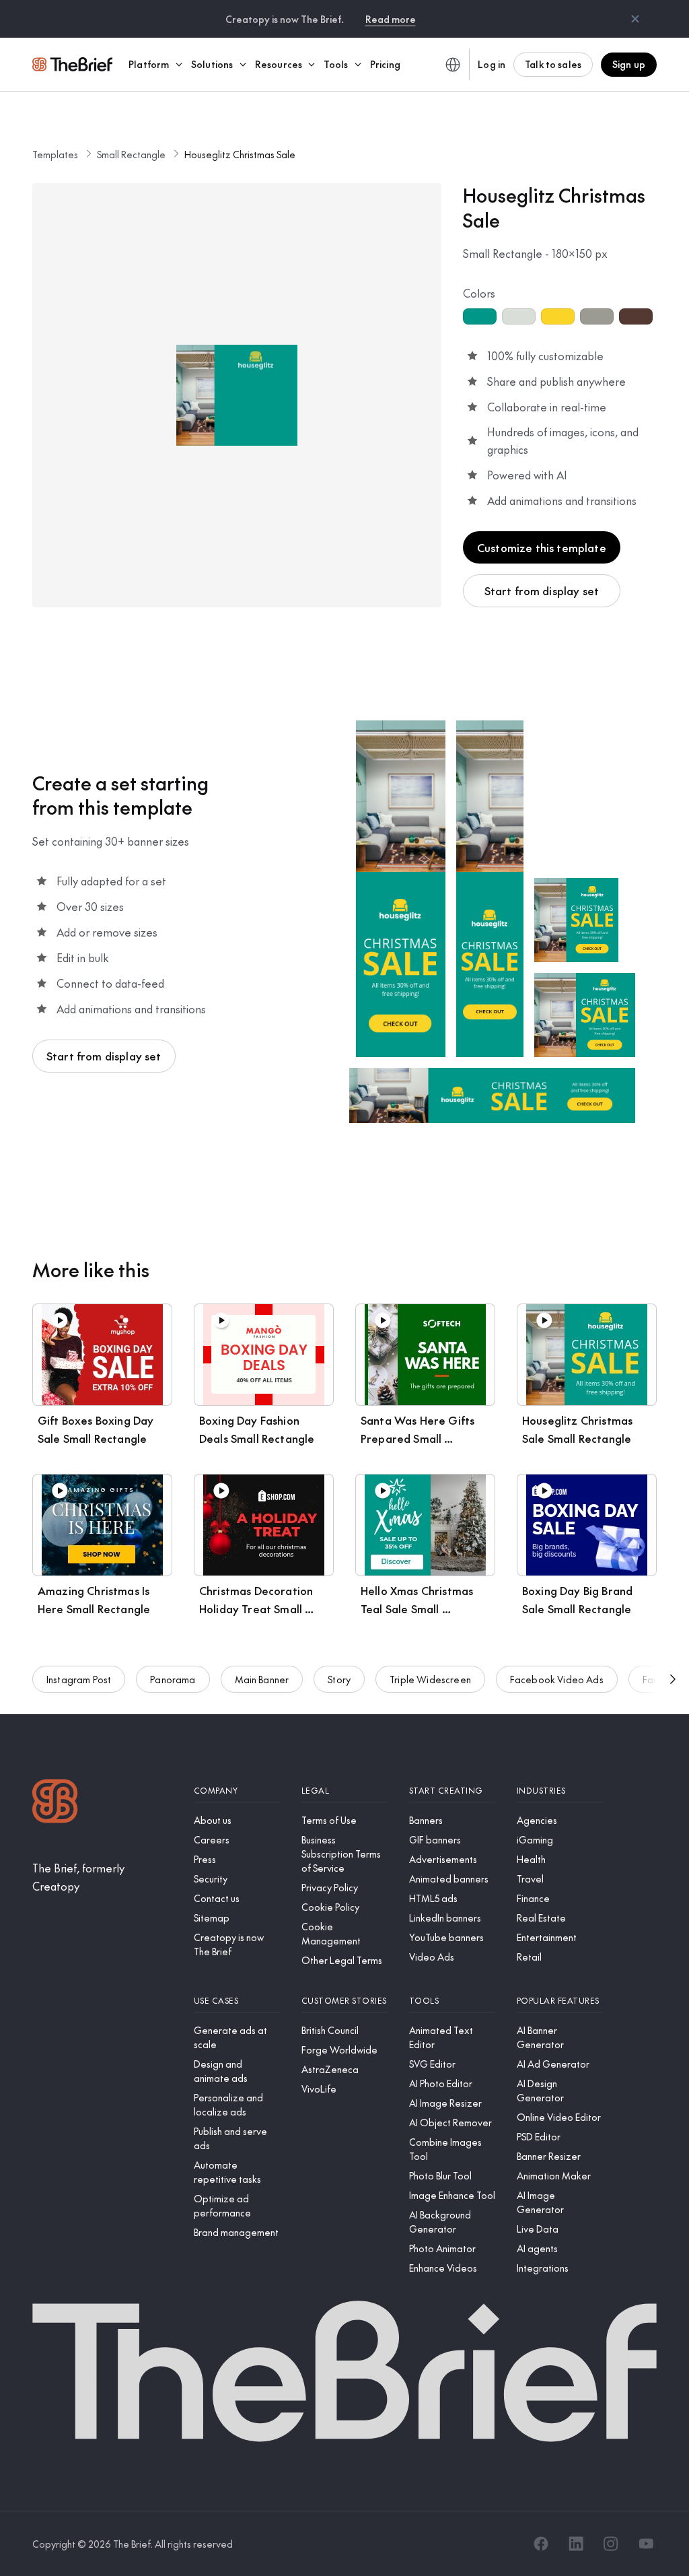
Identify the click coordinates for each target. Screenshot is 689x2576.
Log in (492, 64)
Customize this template (542, 547)
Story (339, 1679)
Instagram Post (79, 1679)
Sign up (629, 64)
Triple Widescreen (430, 1679)
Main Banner (262, 1679)
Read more (391, 19)
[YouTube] (646, 2544)
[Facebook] (541, 2544)
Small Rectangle (131, 154)
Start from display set (542, 590)
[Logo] (55, 1803)
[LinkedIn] (576, 2544)
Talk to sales (553, 64)
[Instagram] (611, 2544)
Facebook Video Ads (557, 1679)
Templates (55, 154)
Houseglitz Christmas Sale (240, 154)
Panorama (173, 1679)
